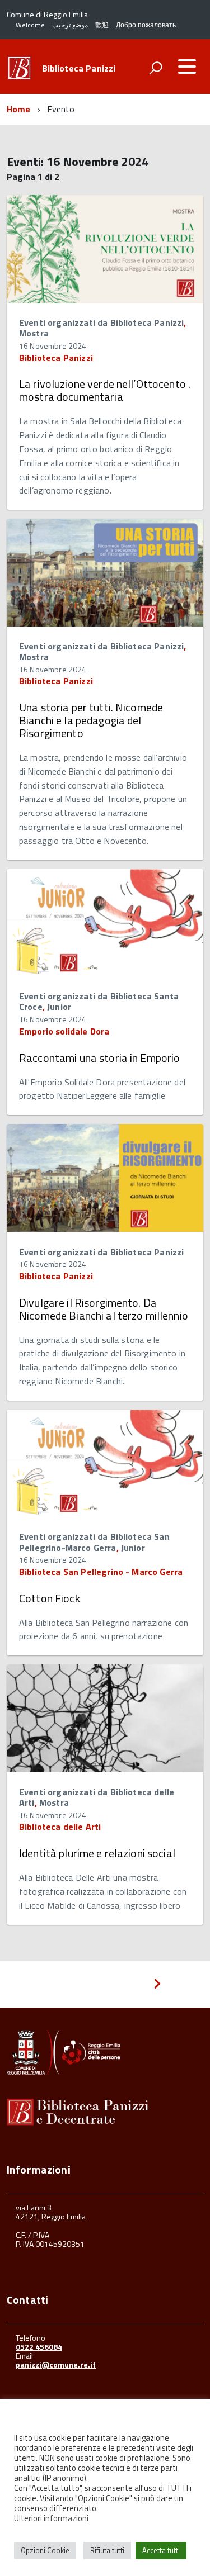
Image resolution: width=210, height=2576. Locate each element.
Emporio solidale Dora (64, 1031)
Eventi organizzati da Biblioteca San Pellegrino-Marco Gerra (94, 1542)
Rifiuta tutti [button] (107, 2550)
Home (19, 109)
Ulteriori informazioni (51, 2518)
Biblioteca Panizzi (79, 68)
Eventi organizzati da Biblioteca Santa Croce (99, 1001)
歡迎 (102, 25)
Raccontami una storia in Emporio (99, 1058)
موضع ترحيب (70, 25)
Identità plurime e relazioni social (97, 1853)
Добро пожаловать (146, 25)
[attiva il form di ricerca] (156, 68)
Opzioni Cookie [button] (45, 2550)
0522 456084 (39, 2347)
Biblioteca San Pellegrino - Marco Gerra (101, 1572)
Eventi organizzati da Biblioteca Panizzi (101, 322)
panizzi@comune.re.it (56, 2364)
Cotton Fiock (50, 1598)
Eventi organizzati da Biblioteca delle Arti (97, 1797)
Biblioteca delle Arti (60, 1827)
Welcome (30, 25)
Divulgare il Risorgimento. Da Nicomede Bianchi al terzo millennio (104, 1309)
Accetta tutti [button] (161, 2550)
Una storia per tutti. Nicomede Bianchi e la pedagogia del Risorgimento (91, 720)
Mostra (34, 333)
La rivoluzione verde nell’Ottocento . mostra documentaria (105, 390)
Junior (59, 1007)
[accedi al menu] (187, 67)
